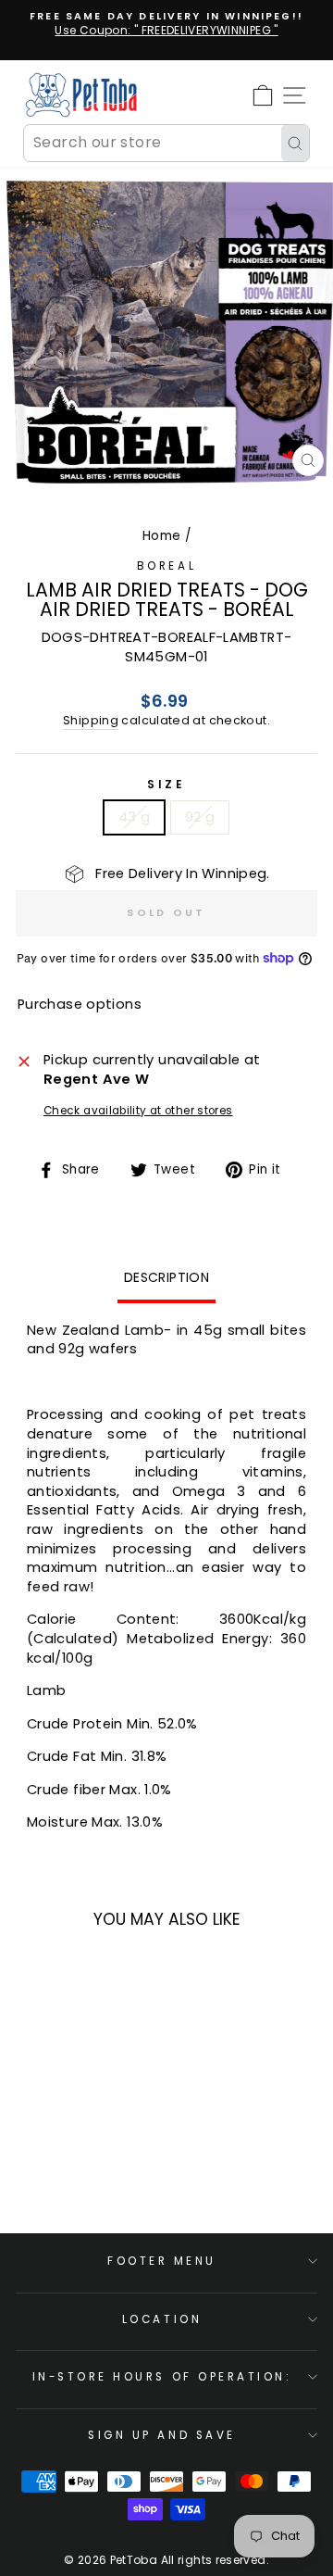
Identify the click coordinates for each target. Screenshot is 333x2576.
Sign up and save (162, 2435)
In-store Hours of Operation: (162, 2377)
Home (161, 536)
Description (166, 1277)
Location (162, 2319)
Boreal (166, 566)
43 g (134, 817)
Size (166, 785)
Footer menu (162, 2261)
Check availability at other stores (138, 1111)
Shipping (91, 720)
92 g (200, 817)
